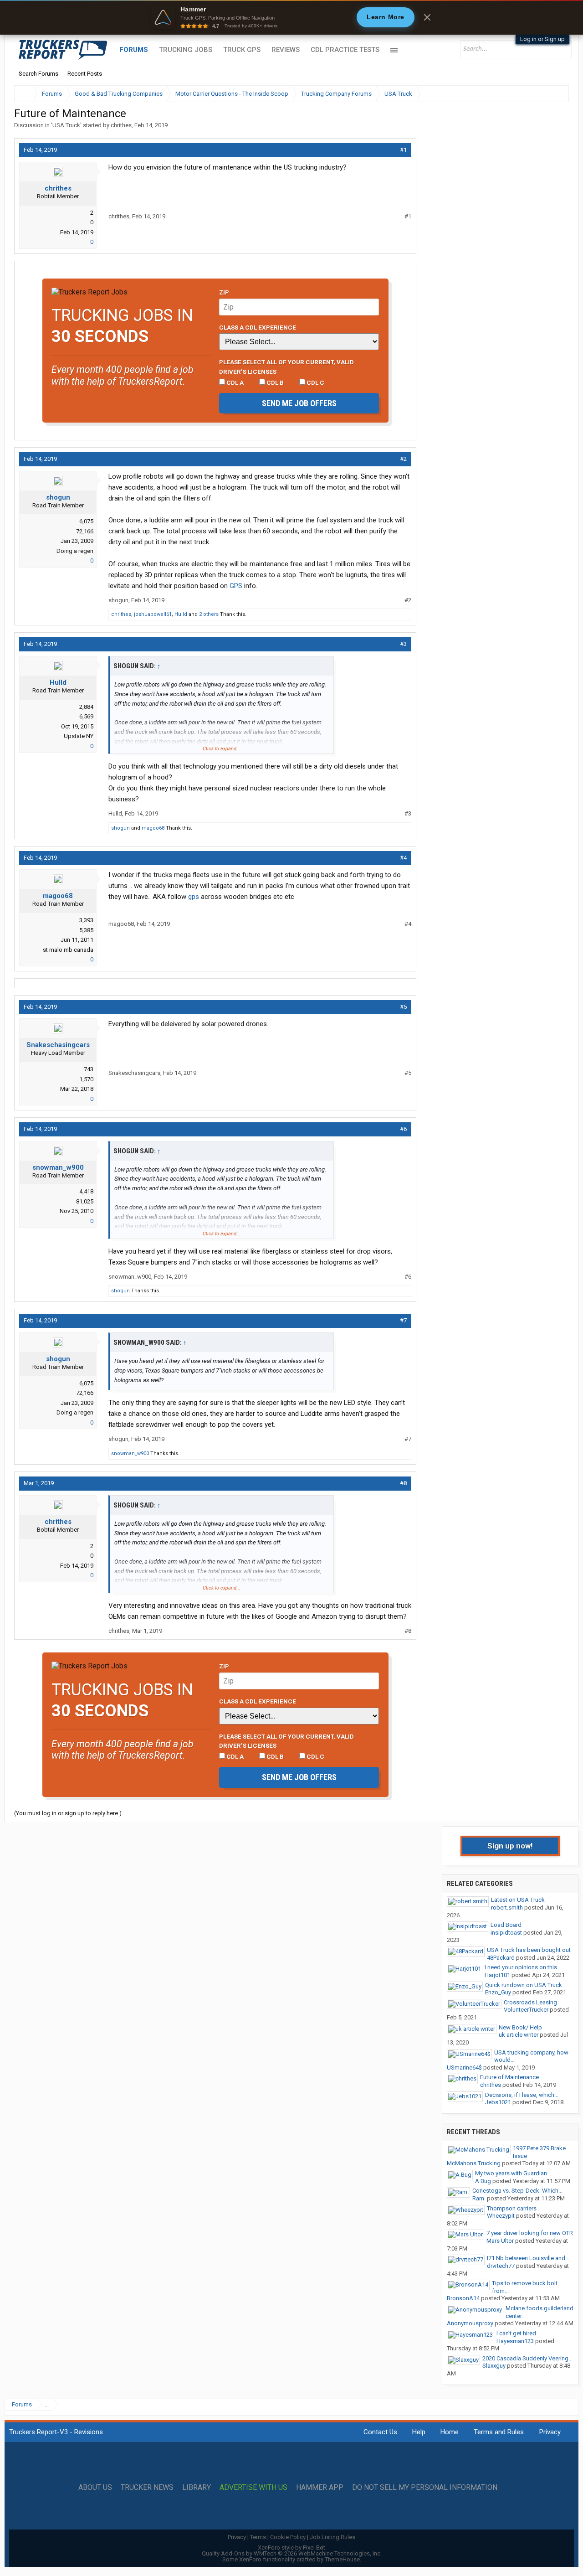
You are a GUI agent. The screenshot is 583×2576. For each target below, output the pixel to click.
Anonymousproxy (470, 2323)
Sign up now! (510, 1846)
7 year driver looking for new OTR (530, 2233)
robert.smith (507, 1907)
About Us (95, 2488)
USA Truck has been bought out (529, 1950)
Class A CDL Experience (258, 327)
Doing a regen (75, 551)
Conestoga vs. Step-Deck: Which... (517, 2191)
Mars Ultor (500, 2241)
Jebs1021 (498, 2102)
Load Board (506, 1925)
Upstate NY (79, 736)
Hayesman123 (515, 2341)
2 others (209, 614)
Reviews (286, 50)
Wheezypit (501, 2216)
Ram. (479, 2198)
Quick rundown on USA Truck (524, 1985)
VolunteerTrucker (526, 2010)
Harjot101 (497, 1975)
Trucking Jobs (186, 50)
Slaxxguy (494, 2366)
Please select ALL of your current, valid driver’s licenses (286, 367)
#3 (403, 644)
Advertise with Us (253, 2488)
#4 (403, 858)
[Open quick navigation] (556, 94)
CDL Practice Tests (345, 50)
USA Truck (66, 125)
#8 (403, 1483)
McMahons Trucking (474, 2163)
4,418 (86, 1191)
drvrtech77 (501, 2266)
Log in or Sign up (542, 39)
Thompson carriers (512, 2208)
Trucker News (147, 2488)
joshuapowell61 (153, 614)
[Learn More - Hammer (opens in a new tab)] (291, 17)
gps (194, 897)
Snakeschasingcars (58, 1045)
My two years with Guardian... (513, 2173)
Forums (134, 50)
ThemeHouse (342, 2559)
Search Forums (38, 74)
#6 (403, 1129)
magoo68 (153, 828)
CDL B (274, 382)
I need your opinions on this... (523, 1967)
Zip (224, 292)
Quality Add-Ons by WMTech (292, 2553)
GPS (236, 586)
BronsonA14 (463, 2298)
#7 (403, 1320)
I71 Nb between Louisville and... (528, 2258)
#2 (403, 459)
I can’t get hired (516, 2333)
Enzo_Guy (498, 1992)
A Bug (483, 2181)
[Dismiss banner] (427, 17)
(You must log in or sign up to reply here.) (68, 1813)
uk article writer (519, 2035)
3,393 (86, 920)
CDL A (234, 382)
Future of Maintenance (509, 2077)
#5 (403, 1007)
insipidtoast (506, 1933)
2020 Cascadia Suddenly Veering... (527, 2358)
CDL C (315, 382)
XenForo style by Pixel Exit (291, 2548)
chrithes (121, 125)
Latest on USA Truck (518, 1900)
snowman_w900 (58, 1167)
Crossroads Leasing (530, 2002)
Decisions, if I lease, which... (522, 2095)
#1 (403, 150)
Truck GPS (242, 50)
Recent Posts (85, 74)
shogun (58, 497)
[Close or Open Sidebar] (545, 94)
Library (197, 2488)
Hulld (181, 614)
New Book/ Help (520, 2027)
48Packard (501, 1958)
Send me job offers (299, 403)
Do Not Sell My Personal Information (425, 2488)
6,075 (86, 521)
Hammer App (320, 2488)
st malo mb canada (68, 950)
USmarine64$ (464, 2068)
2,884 (86, 707)
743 (89, 1069)
